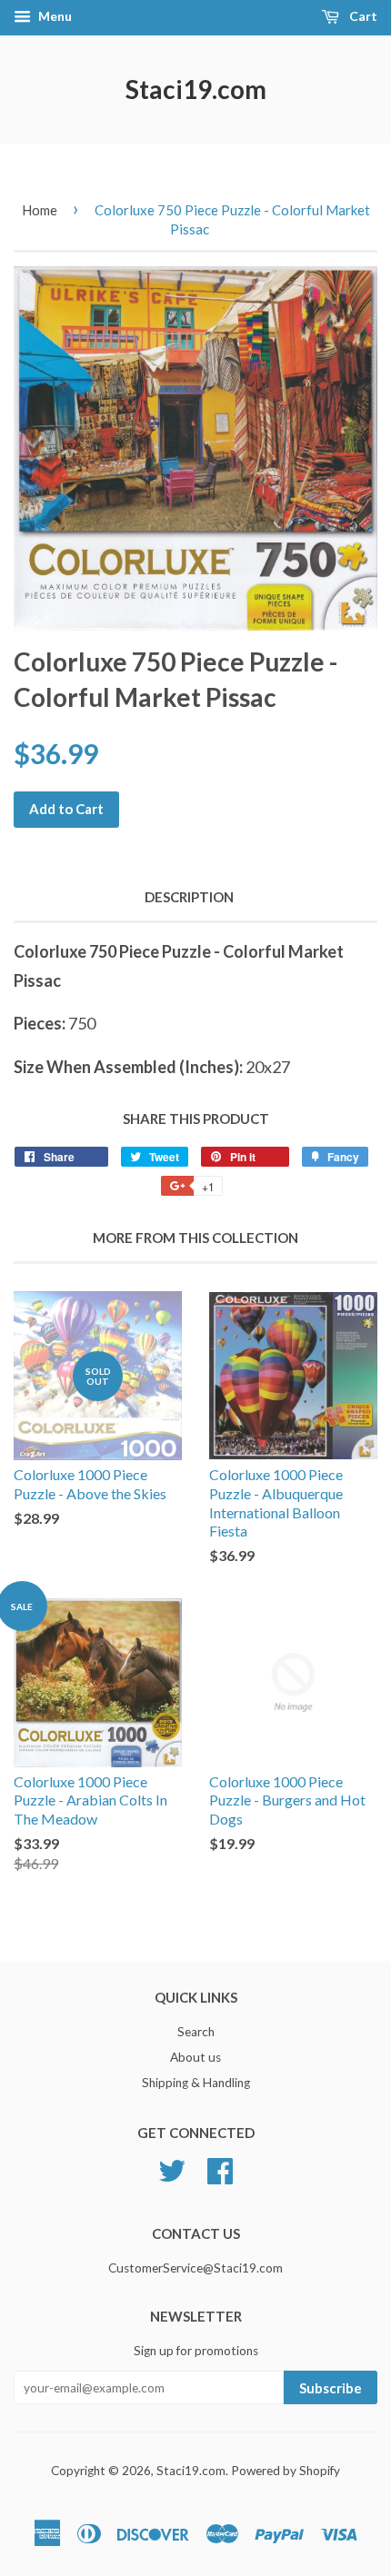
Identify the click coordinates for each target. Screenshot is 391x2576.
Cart (362, 16)
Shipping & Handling (196, 2083)
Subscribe (331, 2388)
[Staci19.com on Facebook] (220, 2169)
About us (195, 2057)
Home (40, 210)
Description (189, 897)
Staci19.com (196, 89)
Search (196, 2032)
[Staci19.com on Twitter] (172, 2169)
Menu (54, 16)
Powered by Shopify (286, 2471)
